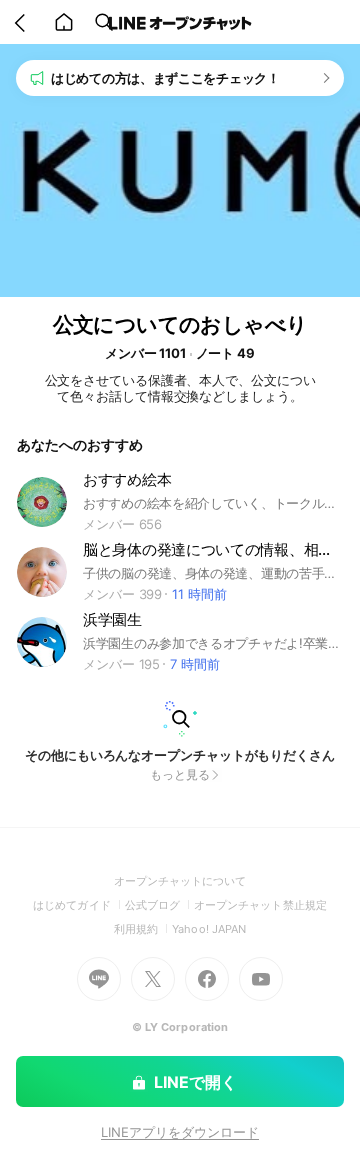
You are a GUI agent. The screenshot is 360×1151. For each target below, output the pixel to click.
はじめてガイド (78, 905)
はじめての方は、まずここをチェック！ (165, 78)
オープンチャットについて (180, 881)
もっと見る (180, 774)
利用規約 (143, 929)
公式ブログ (159, 905)
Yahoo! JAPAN (209, 929)
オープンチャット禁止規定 (260, 905)
